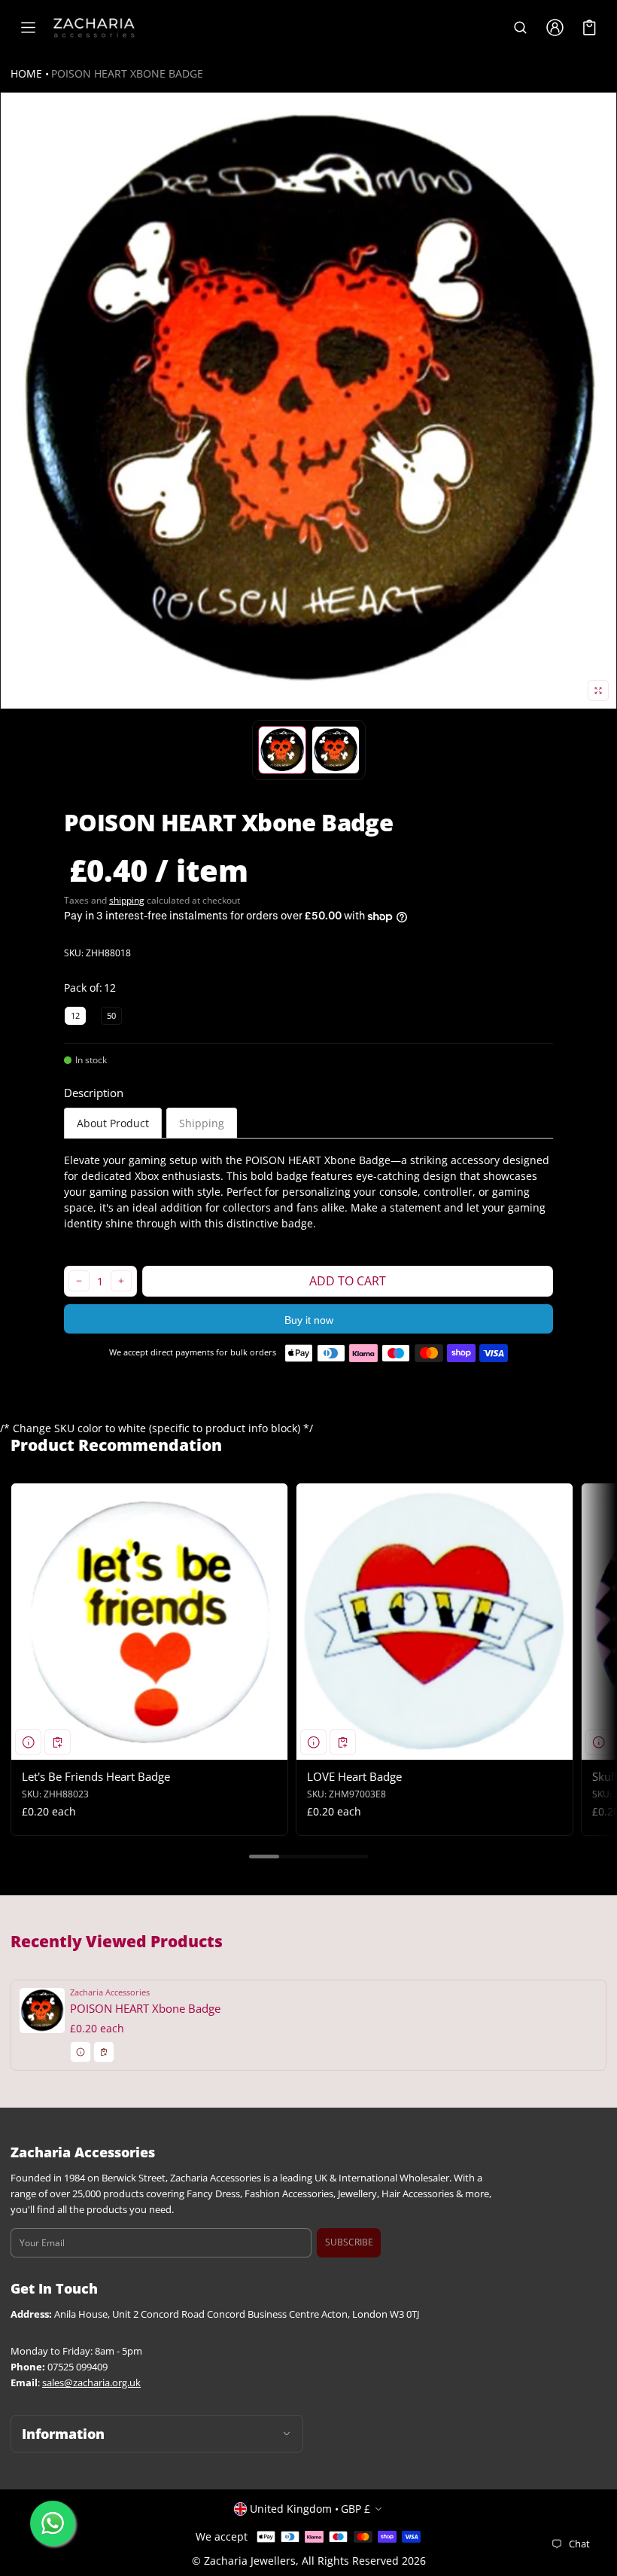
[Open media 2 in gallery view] (336, 750)
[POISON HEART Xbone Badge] (308, 2025)
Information (63, 2434)
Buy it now (309, 1320)
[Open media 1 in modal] (308, 401)
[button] (520, 28)
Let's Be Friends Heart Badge (96, 1776)
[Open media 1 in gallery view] (282, 750)
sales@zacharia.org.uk (91, 2383)
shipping (127, 900)
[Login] (555, 28)
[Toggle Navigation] (28, 28)
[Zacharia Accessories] (94, 28)
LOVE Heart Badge (354, 1776)
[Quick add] (58, 1742)
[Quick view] (28, 1742)
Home (26, 73)
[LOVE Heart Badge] (435, 1622)
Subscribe (349, 2242)
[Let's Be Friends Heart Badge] (149, 1622)
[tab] (113, 1123)
